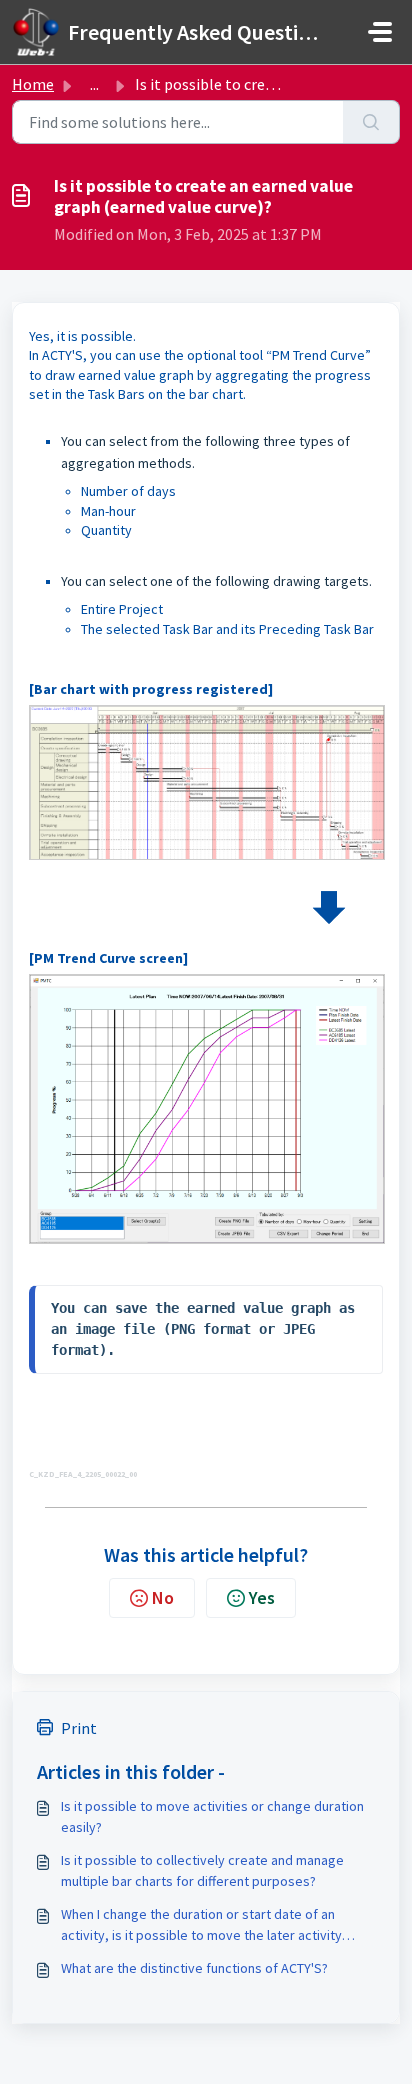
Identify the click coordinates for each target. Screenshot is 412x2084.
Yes (262, 1597)
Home (33, 84)
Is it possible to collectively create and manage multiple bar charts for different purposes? (202, 1870)
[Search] (371, 122)
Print (79, 1728)
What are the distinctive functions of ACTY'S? (194, 1968)
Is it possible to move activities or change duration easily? (212, 1816)
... (94, 84)
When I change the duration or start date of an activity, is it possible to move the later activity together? (201, 1925)
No (163, 1597)
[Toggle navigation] (380, 32)
